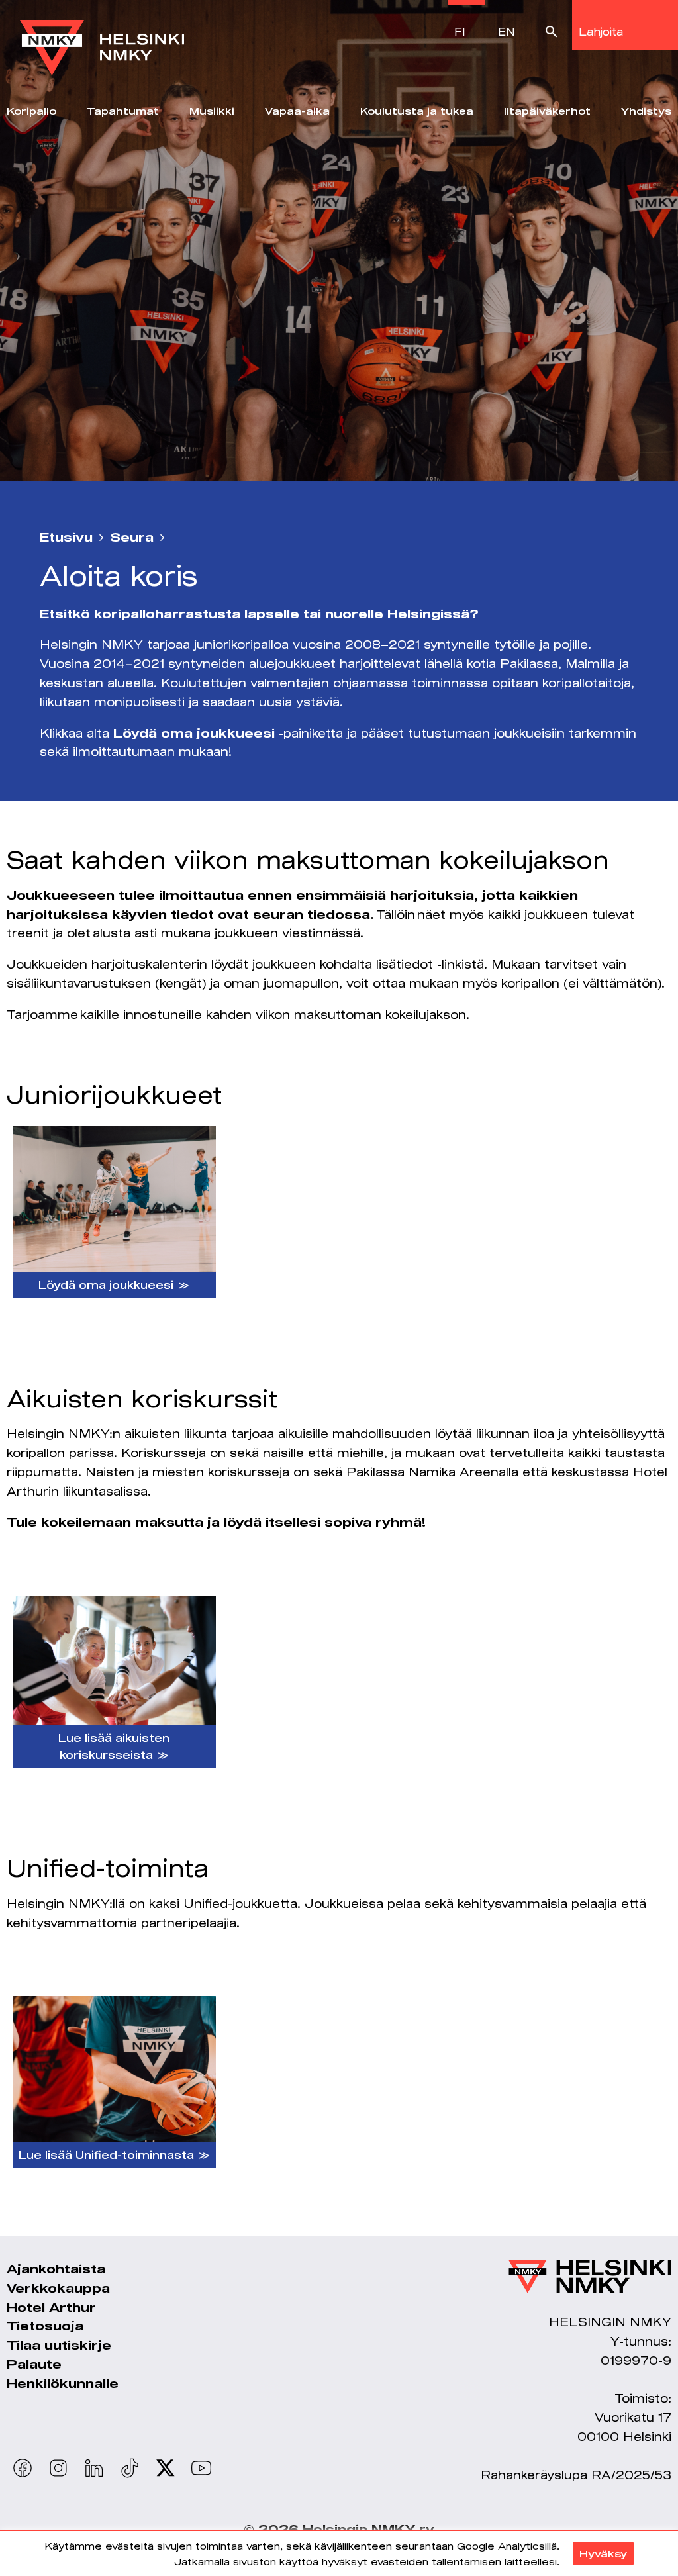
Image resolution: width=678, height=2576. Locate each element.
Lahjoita (601, 31)
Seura (132, 537)
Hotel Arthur (51, 2307)
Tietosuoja (45, 2326)
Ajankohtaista (56, 2269)
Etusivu (66, 537)
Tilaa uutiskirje (59, 2345)
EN (507, 31)
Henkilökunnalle (63, 2383)
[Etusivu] (102, 38)
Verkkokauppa (58, 2288)
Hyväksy (603, 2553)
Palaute (34, 2364)
